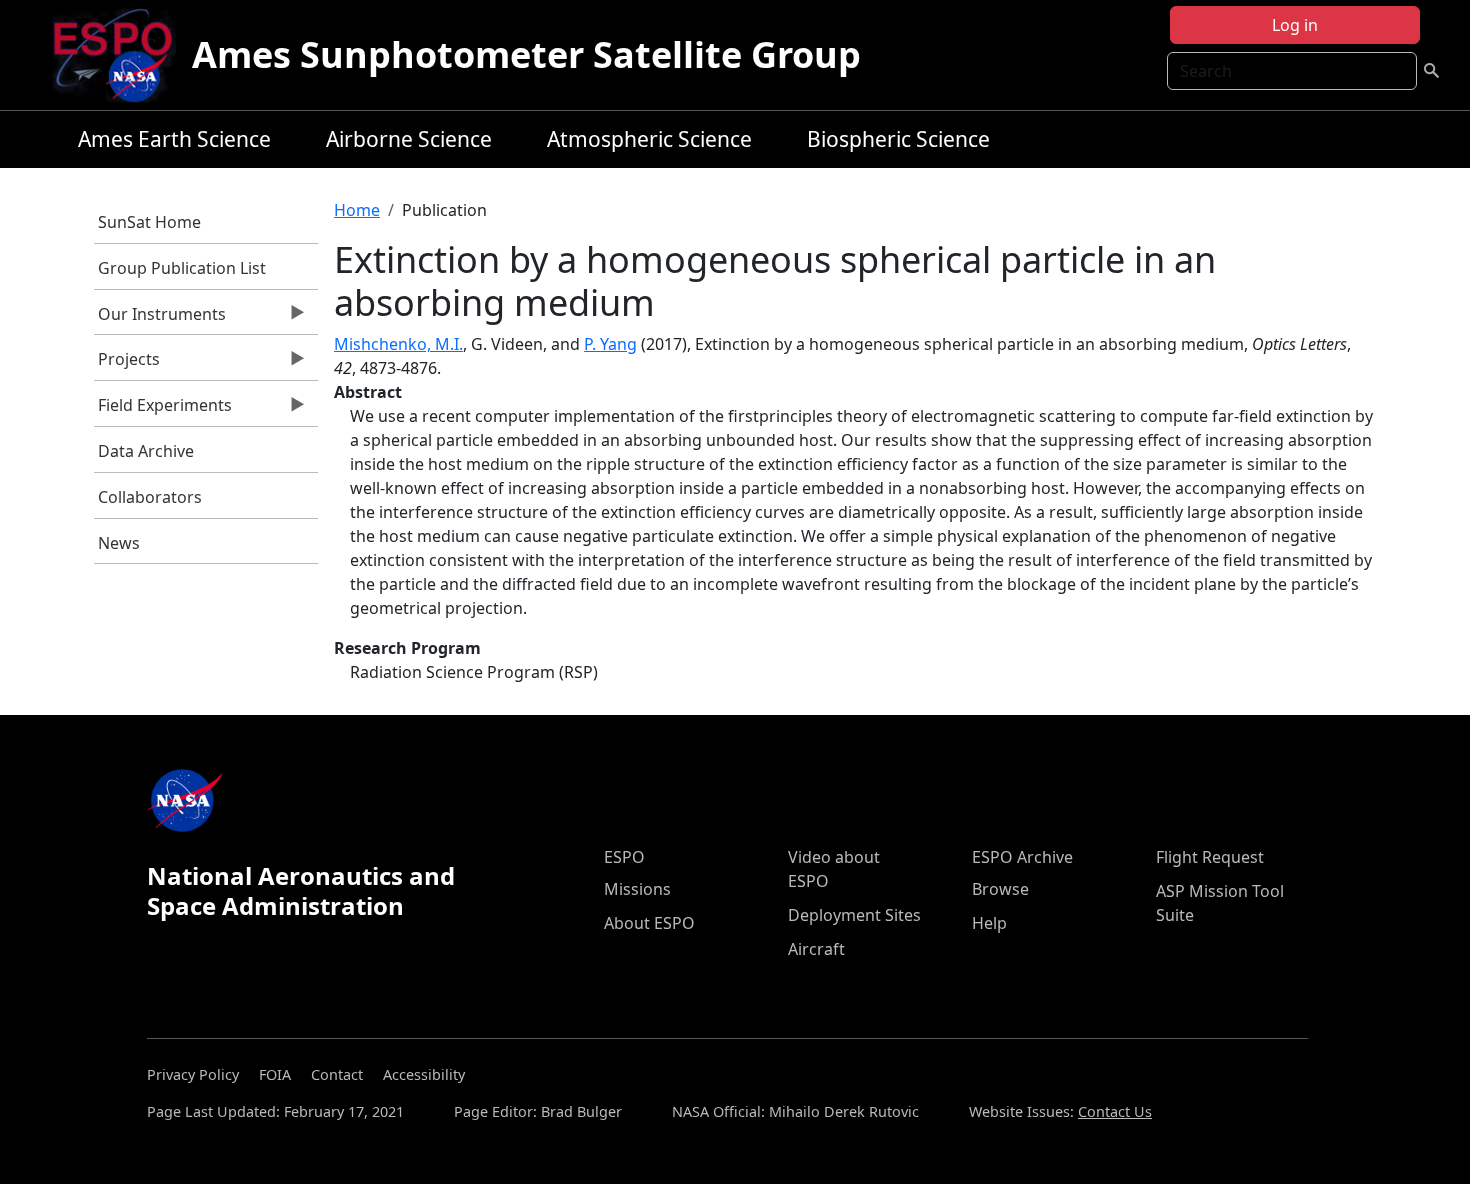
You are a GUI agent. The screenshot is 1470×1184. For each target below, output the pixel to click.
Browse (1000, 889)
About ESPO (649, 923)
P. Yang (610, 344)
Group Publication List (182, 268)
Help (989, 923)
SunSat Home (149, 222)
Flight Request (1210, 857)
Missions (637, 889)
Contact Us (1115, 1111)
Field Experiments (163, 410)
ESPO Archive (1022, 857)
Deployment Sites (854, 915)
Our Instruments (160, 319)
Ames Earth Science (174, 139)
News (119, 543)
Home (357, 210)
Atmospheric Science (649, 139)
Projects (127, 364)
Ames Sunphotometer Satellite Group (526, 54)
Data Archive (146, 451)
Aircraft (816, 949)
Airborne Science (409, 139)
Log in (1295, 25)
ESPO (624, 857)
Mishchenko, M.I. (398, 344)
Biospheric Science (898, 139)
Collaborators (150, 497)
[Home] (120, 55)
